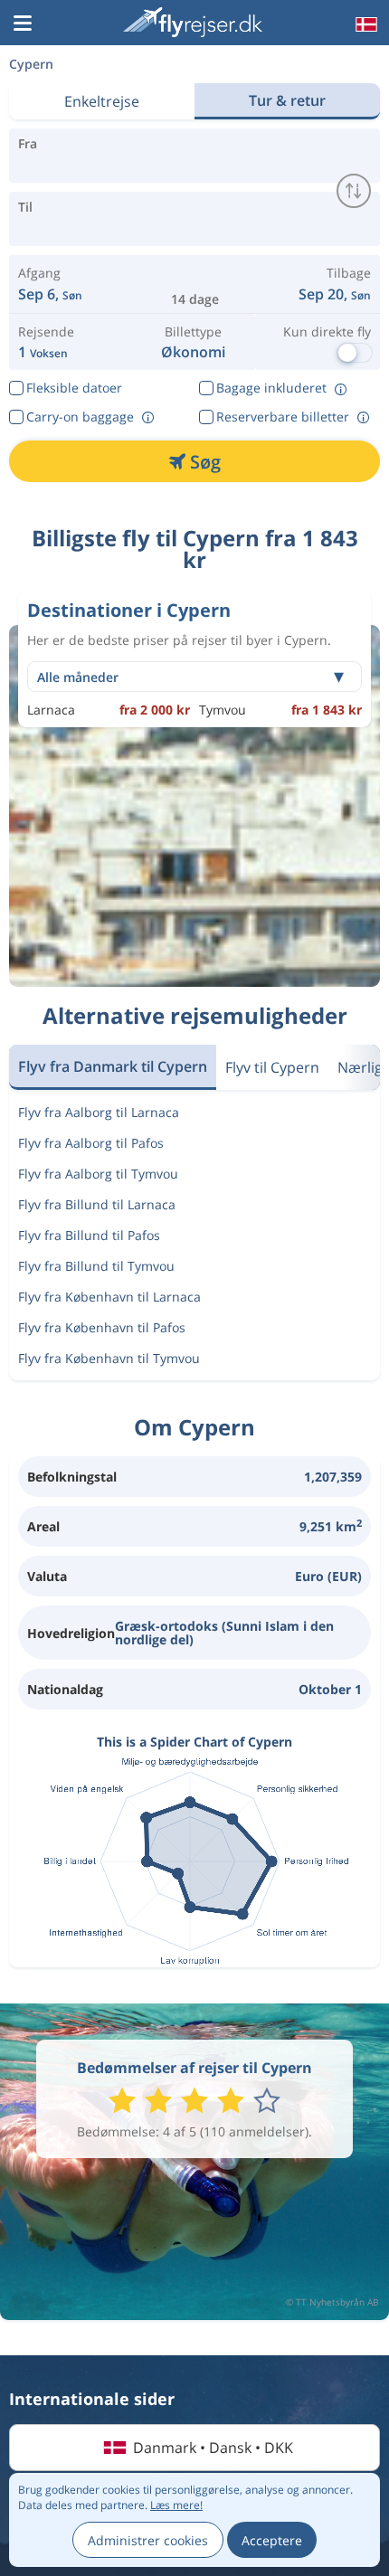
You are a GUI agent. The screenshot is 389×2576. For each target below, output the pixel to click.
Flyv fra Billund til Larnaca (97, 1204)
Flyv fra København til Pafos (102, 1327)
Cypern (31, 64)
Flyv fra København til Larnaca (109, 1297)
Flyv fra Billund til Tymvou (96, 1266)
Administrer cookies (148, 2540)
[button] (23, 24)
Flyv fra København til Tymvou (109, 1358)
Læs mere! (176, 2505)
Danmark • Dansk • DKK (213, 2448)
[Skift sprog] (365, 24)
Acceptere (272, 2540)
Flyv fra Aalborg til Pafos (91, 1143)
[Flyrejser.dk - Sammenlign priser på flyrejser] (193, 22)
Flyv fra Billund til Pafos (89, 1235)
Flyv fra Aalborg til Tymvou (98, 1174)
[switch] (354, 191)
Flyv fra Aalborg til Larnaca (99, 1112)
